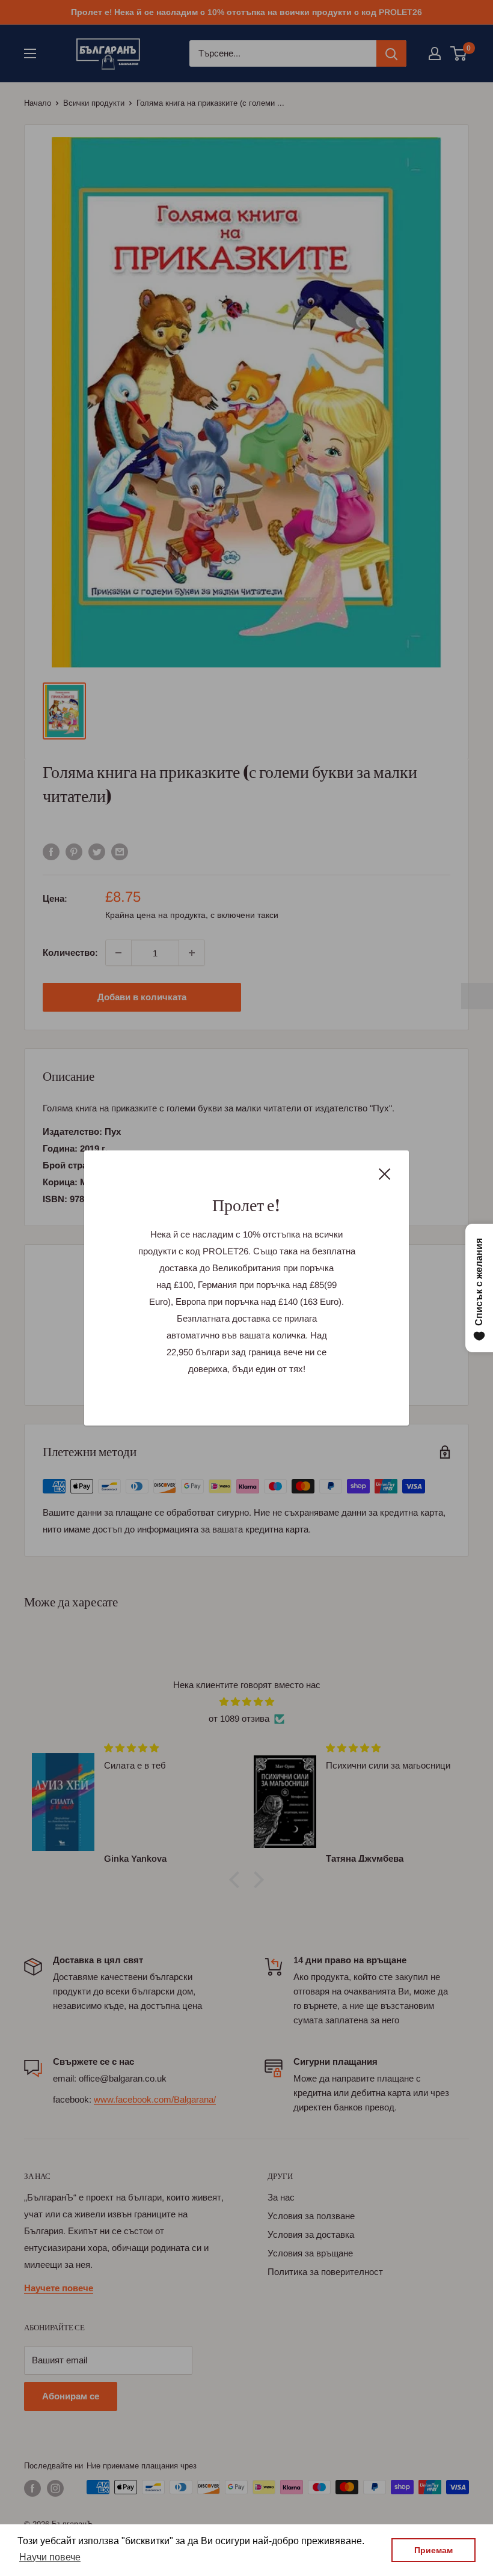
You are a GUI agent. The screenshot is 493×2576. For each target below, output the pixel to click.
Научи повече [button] (50, 2557)
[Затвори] (385, 1173)
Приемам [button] (433, 2550)
